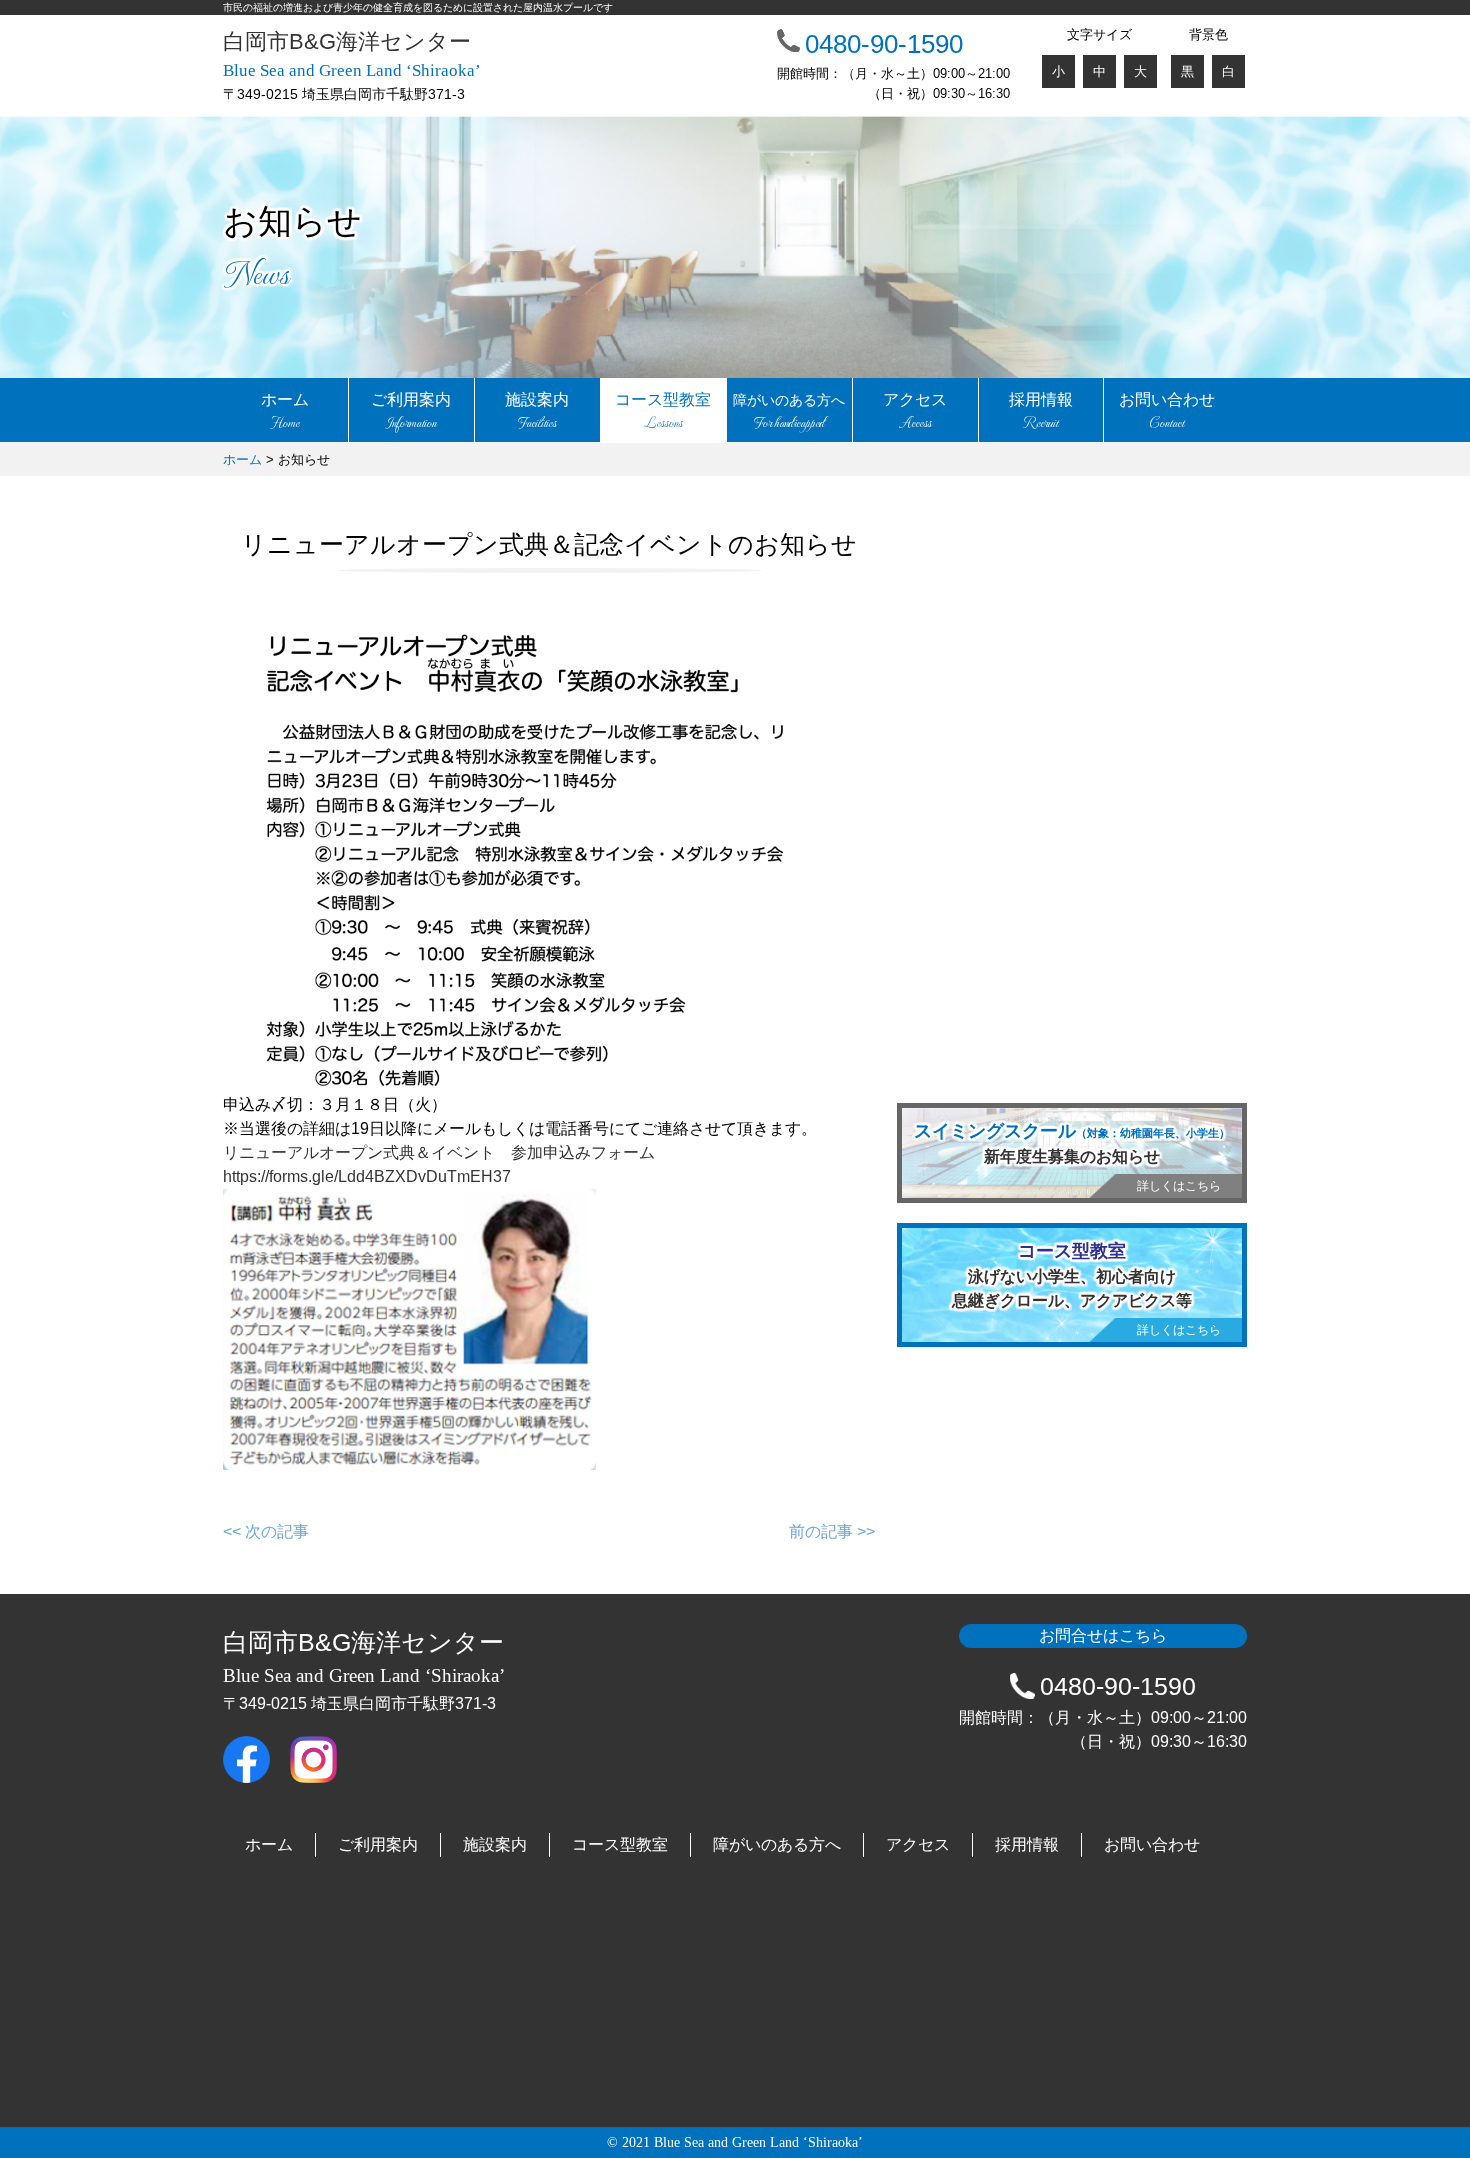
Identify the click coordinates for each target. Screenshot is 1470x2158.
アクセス (915, 412)
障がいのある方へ (777, 1844)
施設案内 (537, 412)
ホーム (285, 412)
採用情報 (1041, 412)
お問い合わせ (1167, 412)
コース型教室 (663, 412)
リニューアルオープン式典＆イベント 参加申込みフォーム (439, 1152)
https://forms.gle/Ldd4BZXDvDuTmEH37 (367, 1176)
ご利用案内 (411, 412)
